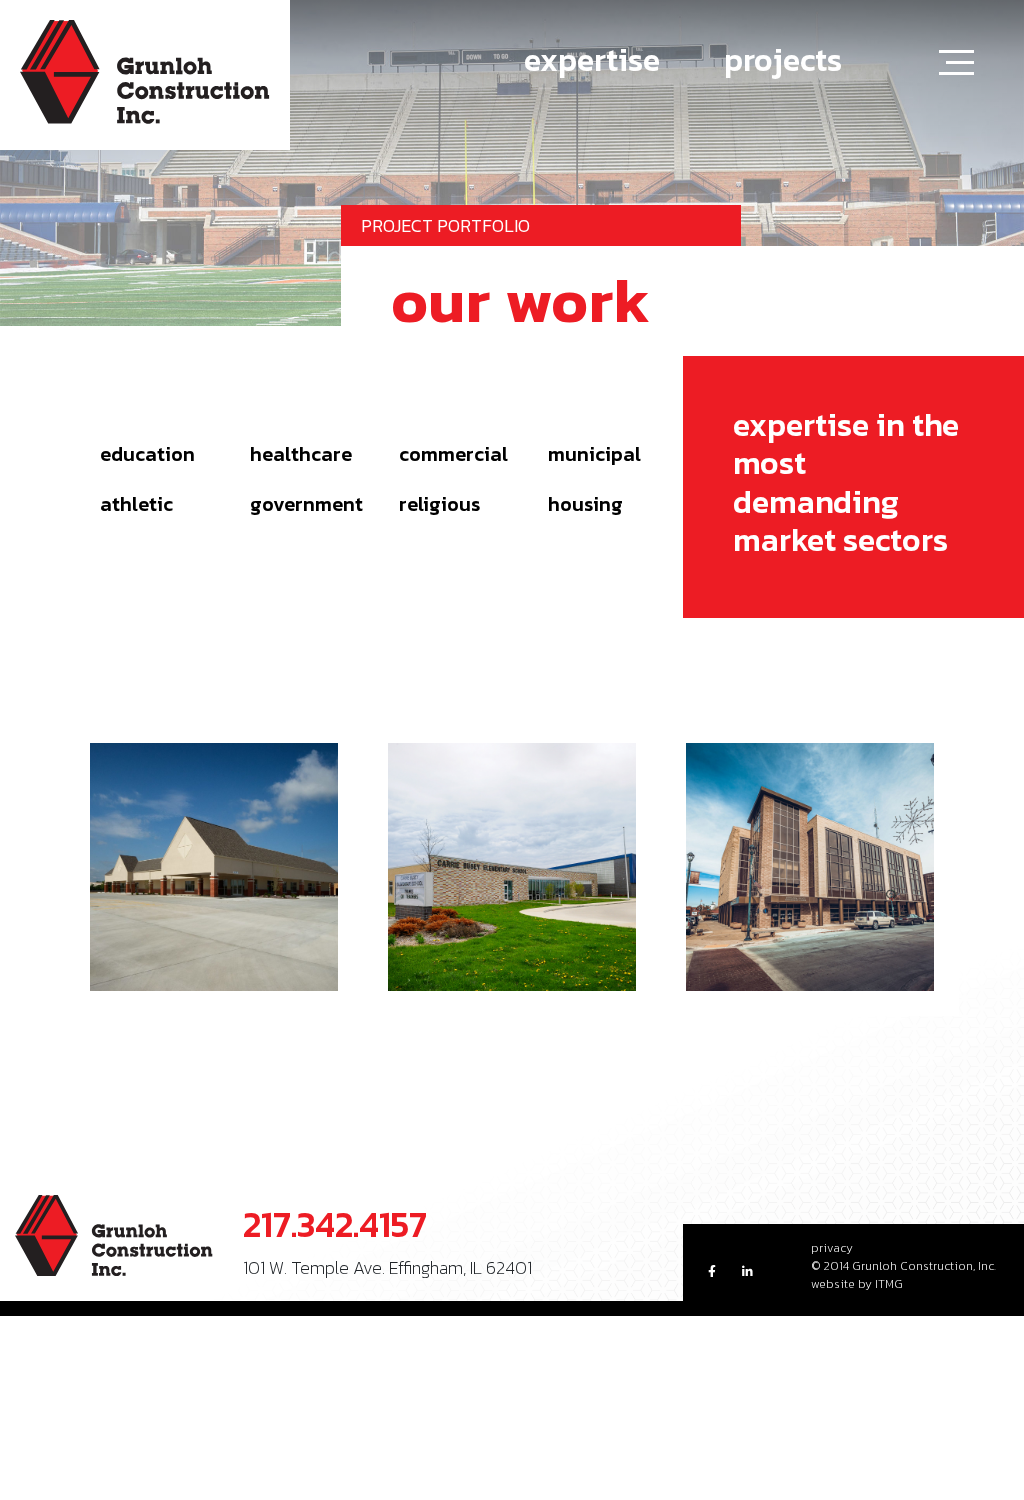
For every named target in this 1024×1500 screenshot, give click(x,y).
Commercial (453, 454)
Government (306, 504)
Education (147, 454)
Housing (585, 504)
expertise (592, 60)
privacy (832, 1248)
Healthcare (301, 454)
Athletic (136, 504)
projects (783, 60)
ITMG (889, 1284)
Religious (439, 504)
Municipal (594, 454)
